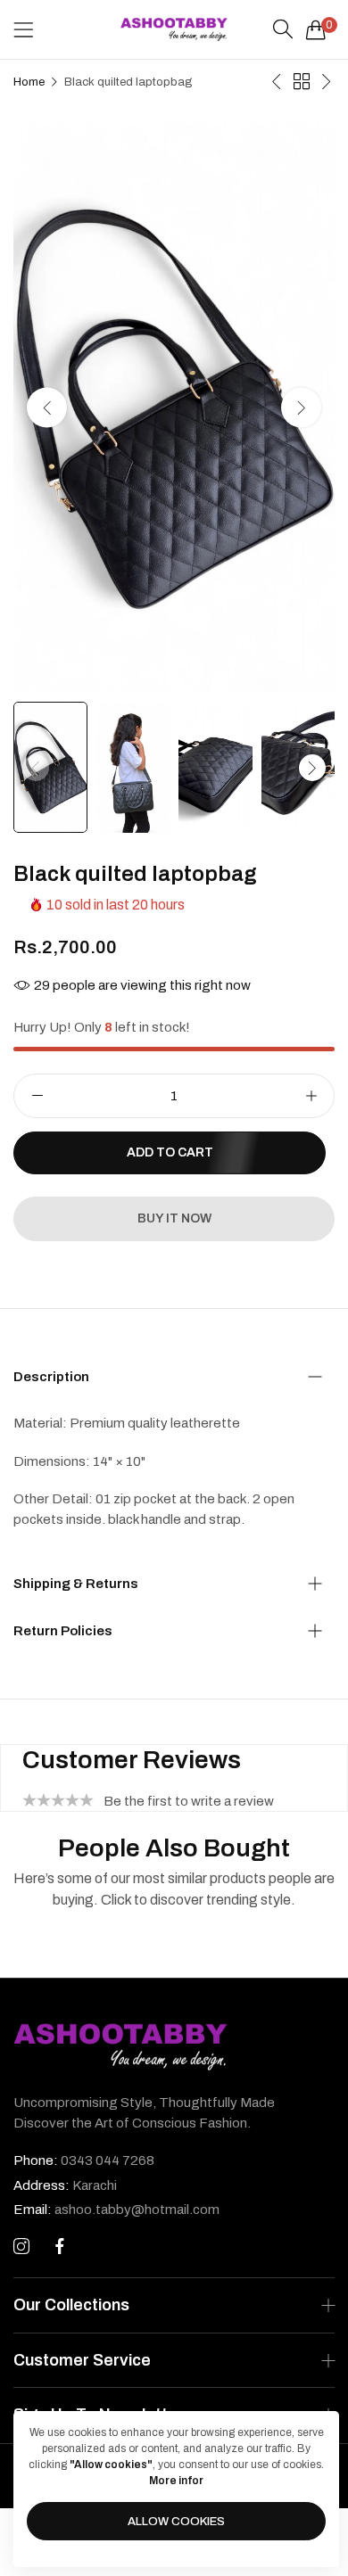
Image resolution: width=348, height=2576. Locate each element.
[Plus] (311, 1096)
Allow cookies (176, 2522)
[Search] (283, 29)
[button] (301, 408)
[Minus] (37, 1096)
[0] (316, 29)
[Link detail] (21, 2247)
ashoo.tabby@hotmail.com (116, 2210)
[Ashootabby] (174, 29)
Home (29, 82)
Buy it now (174, 1218)
